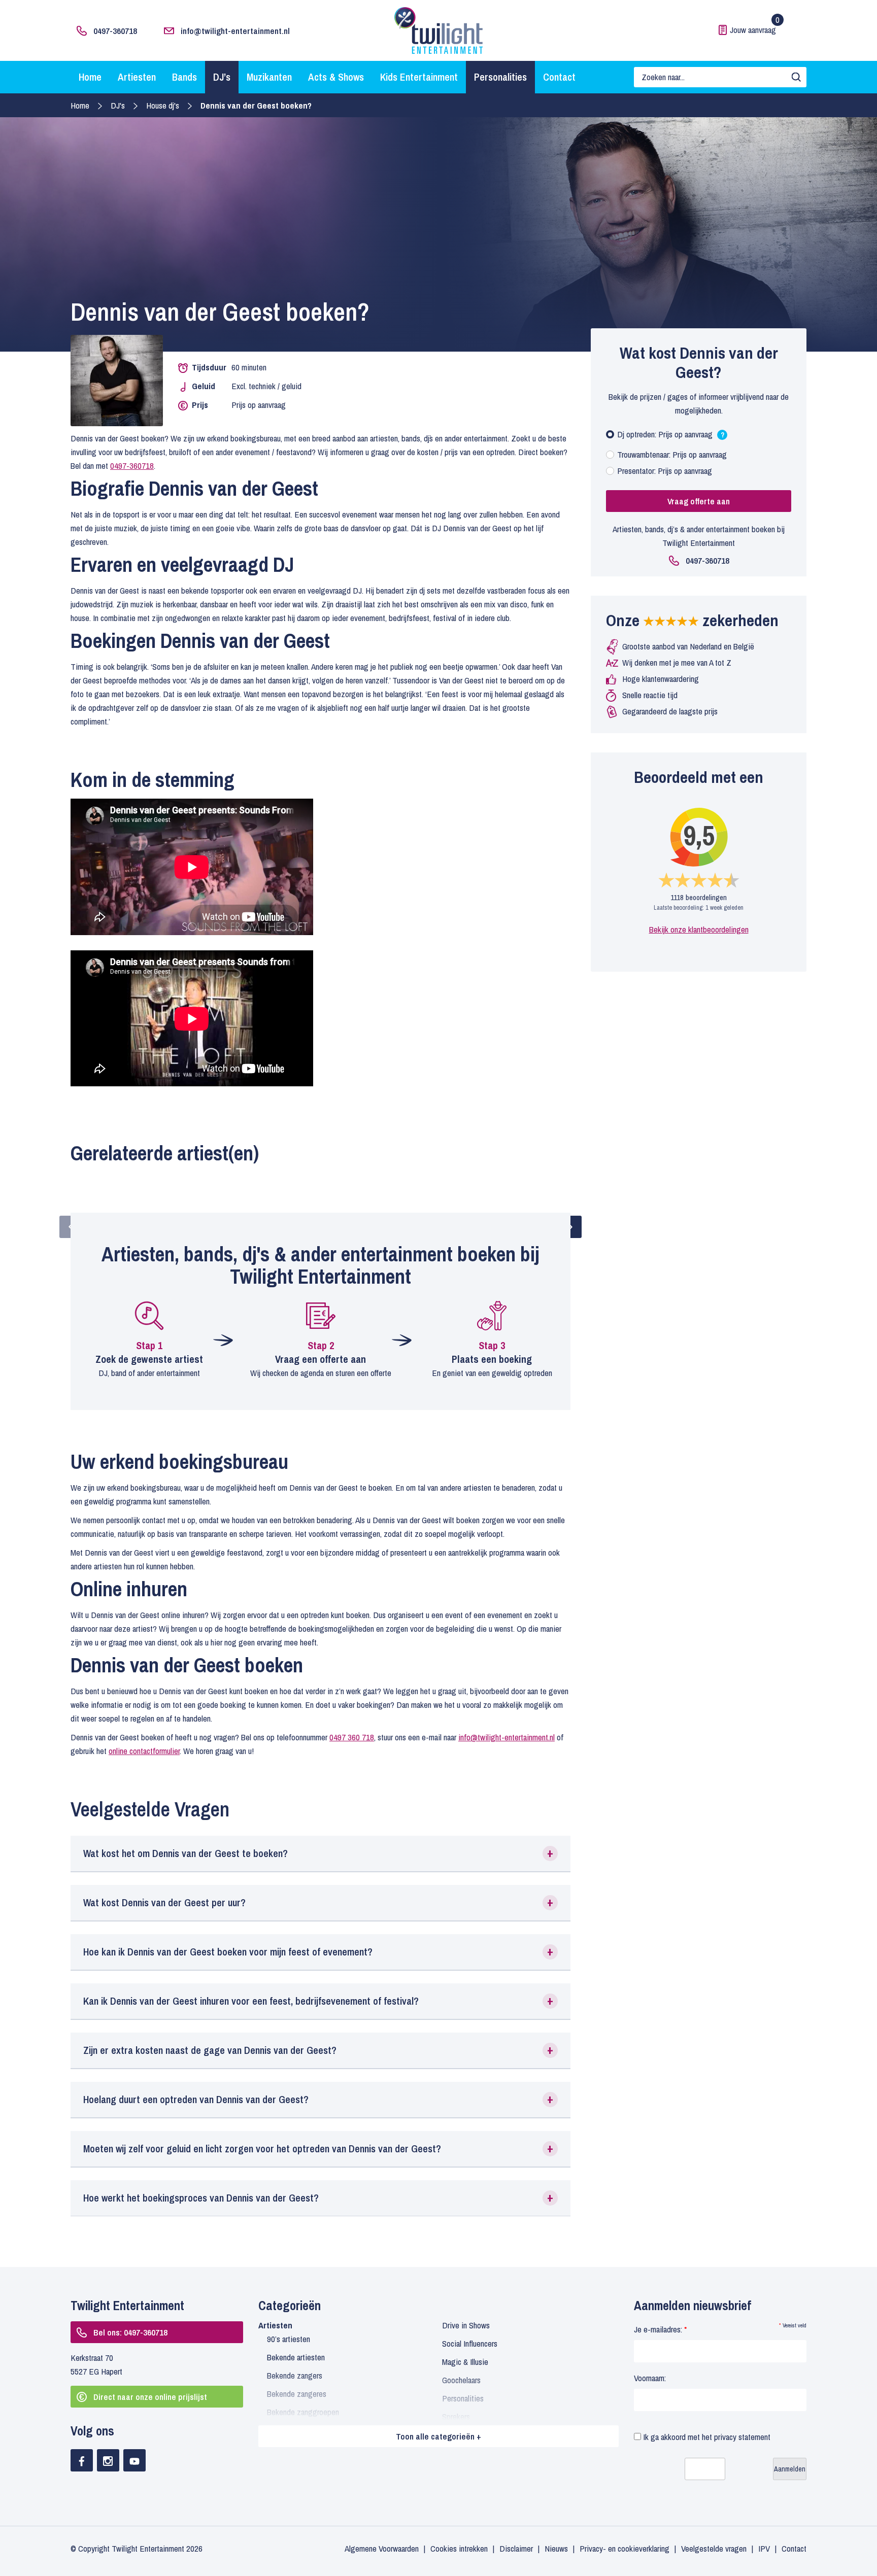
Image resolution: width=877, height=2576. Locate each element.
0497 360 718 (352, 1737)
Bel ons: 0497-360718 (130, 2332)
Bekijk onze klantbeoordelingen (699, 929)
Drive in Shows (466, 2325)
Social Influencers (470, 2343)
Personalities (500, 77)
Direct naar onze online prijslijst (150, 2397)
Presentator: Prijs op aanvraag (665, 471)
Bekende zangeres (297, 2394)
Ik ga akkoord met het (706, 2437)
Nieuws (556, 2548)
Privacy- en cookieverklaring (625, 2548)
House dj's (163, 105)
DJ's (118, 105)
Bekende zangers (295, 2375)
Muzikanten (269, 77)
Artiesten (137, 77)
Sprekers (456, 2416)
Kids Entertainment (419, 77)
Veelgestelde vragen (714, 2548)
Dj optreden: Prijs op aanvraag (671, 437)
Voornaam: (650, 2378)
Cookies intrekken (459, 2548)
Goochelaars (461, 2380)
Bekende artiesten (296, 2357)
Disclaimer (516, 2548)
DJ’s (222, 77)
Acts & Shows (336, 77)
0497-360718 (115, 31)
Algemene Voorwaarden (382, 2548)
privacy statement (742, 2437)
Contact (559, 77)
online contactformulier (144, 1751)
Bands (184, 77)
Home (90, 77)
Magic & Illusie (465, 2362)
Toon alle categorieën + (438, 2436)
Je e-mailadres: (660, 2329)
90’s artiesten (289, 2339)
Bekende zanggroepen (303, 2412)
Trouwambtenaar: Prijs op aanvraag (672, 454)
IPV (764, 2548)
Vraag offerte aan (699, 501)
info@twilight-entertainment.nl (235, 31)
